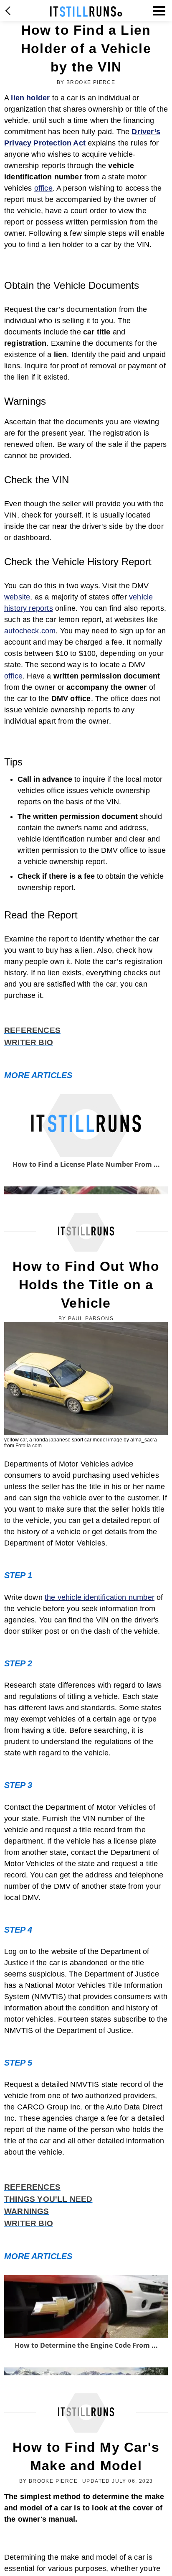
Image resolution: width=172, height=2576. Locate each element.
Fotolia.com (29, 1446)
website (17, 597)
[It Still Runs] (86, 11)
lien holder (30, 98)
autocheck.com (30, 631)
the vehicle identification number (100, 1597)
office (43, 188)
